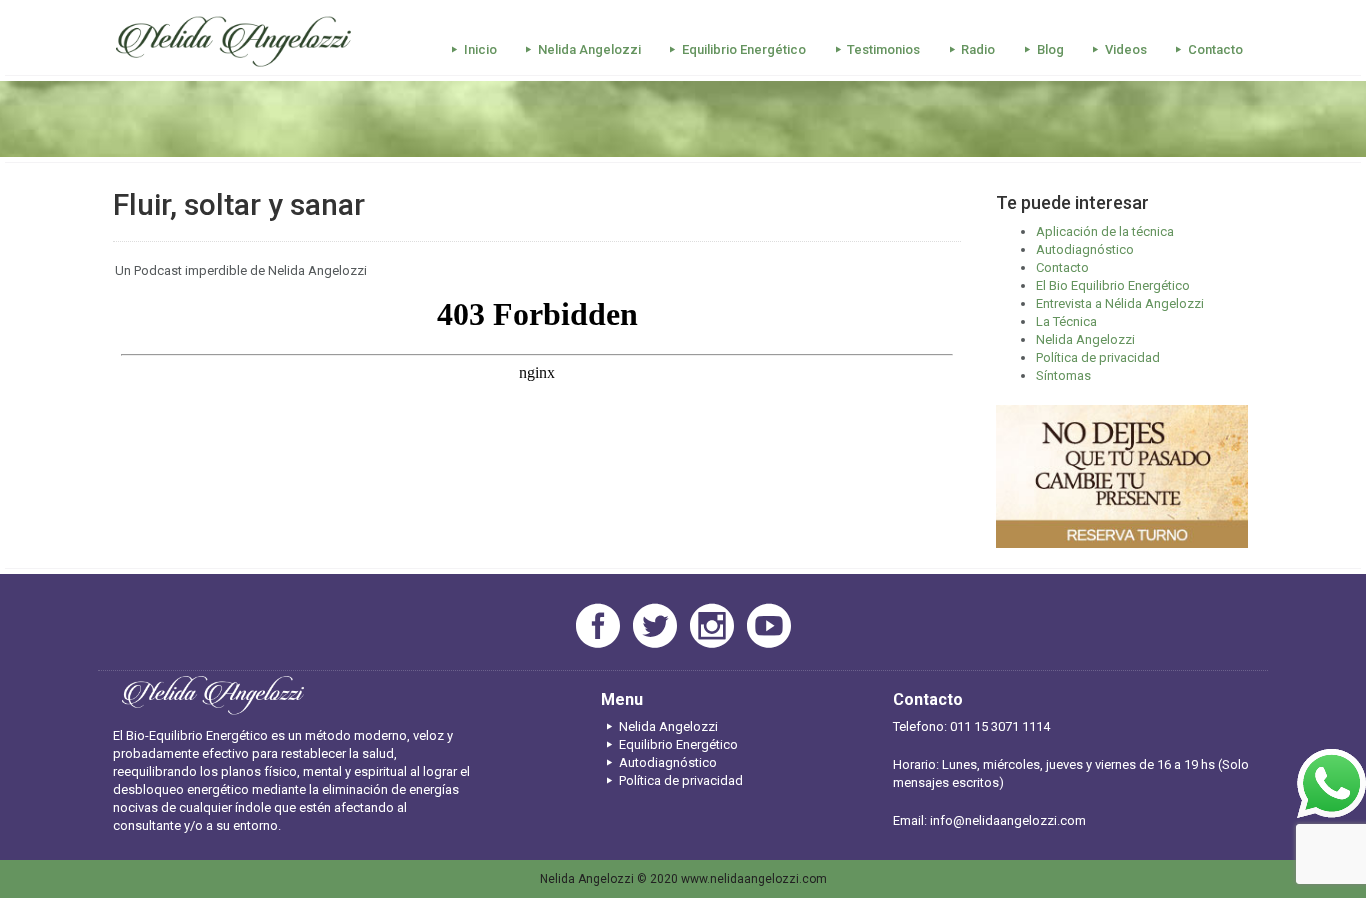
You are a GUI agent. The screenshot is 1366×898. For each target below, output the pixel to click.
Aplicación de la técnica (1105, 231)
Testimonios (883, 49)
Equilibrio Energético (744, 49)
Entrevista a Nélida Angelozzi (1120, 303)
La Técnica (1066, 321)
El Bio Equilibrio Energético (1113, 285)
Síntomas (1063, 375)
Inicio (480, 49)
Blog (1050, 49)
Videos (1126, 49)
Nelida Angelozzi (589, 49)
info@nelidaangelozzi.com (1008, 820)
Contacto (1215, 49)
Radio (978, 49)
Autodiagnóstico (1085, 249)
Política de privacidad (1098, 357)
